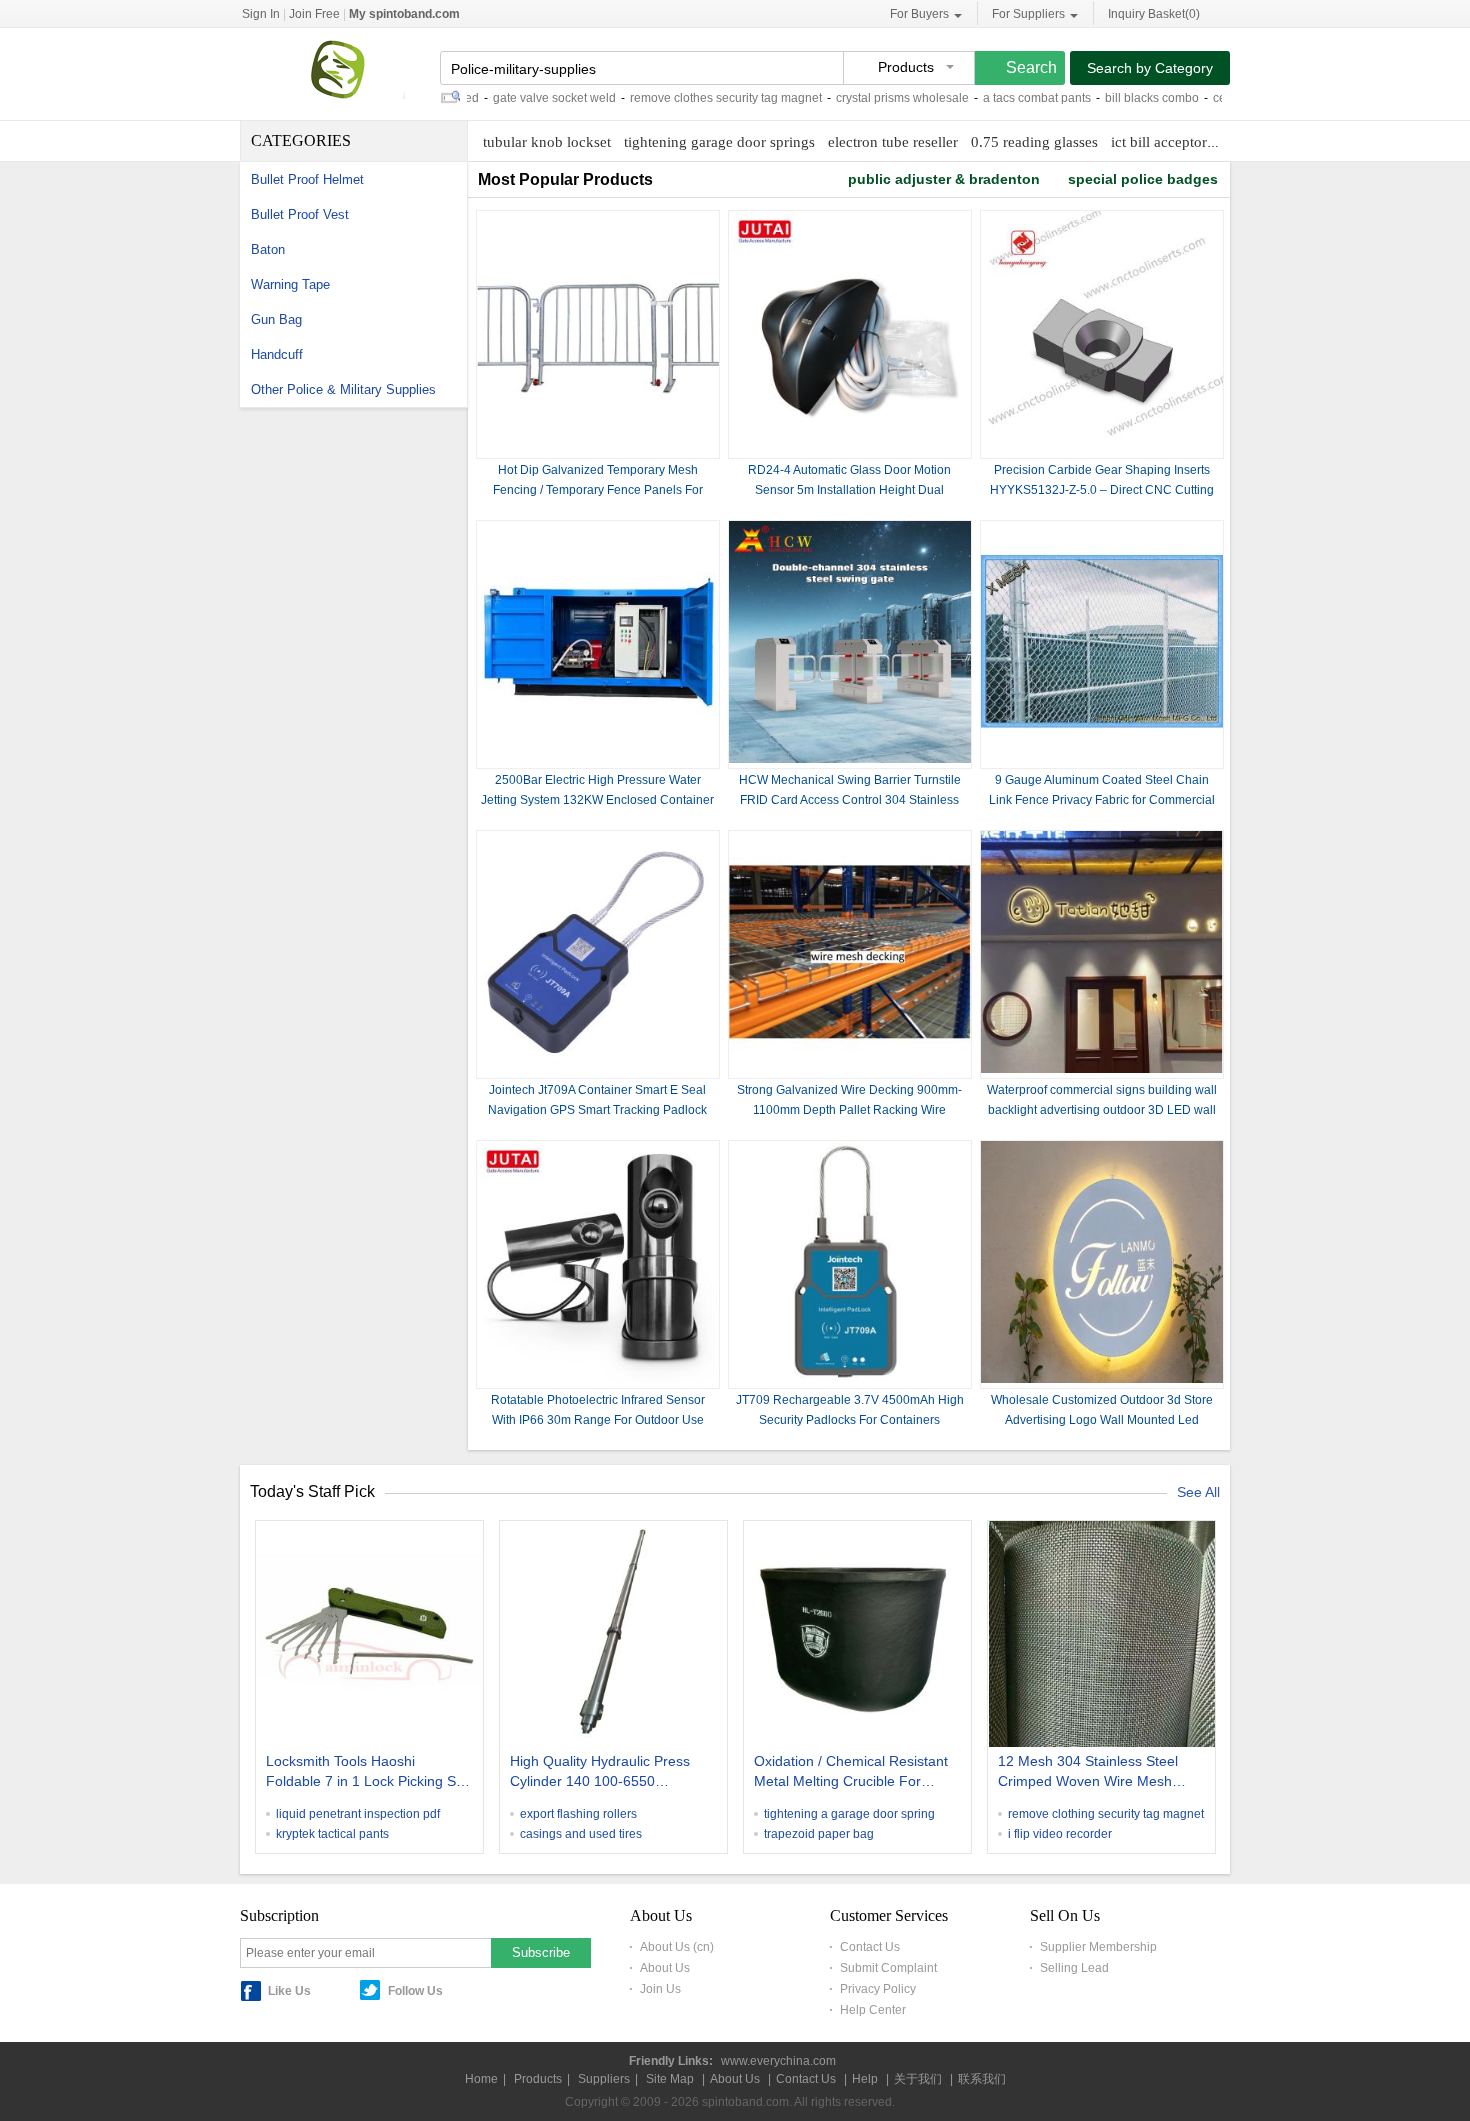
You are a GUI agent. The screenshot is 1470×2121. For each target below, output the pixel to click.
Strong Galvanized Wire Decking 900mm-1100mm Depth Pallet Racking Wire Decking (849, 1110)
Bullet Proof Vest (300, 214)
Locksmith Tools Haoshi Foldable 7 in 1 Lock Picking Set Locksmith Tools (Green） (367, 1773)
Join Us (660, 1989)
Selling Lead (1074, 1968)
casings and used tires (581, 1834)
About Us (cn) (677, 1947)
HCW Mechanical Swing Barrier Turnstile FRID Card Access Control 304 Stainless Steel (850, 800)
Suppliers (604, 2079)
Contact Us (870, 1947)
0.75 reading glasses (1034, 142)
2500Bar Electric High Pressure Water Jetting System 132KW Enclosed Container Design (597, 800)
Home (481, 2079)
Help (865, 2079)
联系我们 (982, 2079)
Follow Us (415, 1991)
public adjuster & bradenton (944, 179)
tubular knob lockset (547, 142)
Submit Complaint (888, 1968)
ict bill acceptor (1159, 142)
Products (538, 2079)
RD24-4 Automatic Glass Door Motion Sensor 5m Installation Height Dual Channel (849, 490)
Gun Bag (276, 319)
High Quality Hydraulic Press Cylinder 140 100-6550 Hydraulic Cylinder (600, 1773)
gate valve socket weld (514, 98)
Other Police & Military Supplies (343, 389)
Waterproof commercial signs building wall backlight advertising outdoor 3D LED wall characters (1102, 1110)
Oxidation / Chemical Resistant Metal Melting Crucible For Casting (851, 1773)
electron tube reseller (893, 142)
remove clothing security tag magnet (1106, 1814)
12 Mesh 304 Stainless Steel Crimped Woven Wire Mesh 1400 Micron (1088, 1773)
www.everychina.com (778, 2061)
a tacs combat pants (997, 98)
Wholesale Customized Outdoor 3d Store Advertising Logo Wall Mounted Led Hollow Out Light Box (1102, 1420)
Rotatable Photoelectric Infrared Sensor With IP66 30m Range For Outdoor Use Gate (598, 1420)
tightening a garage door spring (849, 1814)
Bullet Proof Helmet (307, 179)
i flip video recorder (1060, 1834)
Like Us (289, 1991)
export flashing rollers (578, 1814)
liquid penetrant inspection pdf (358, 1814)
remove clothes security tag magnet (686, 98)
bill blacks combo (1112, 98)
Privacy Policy (878, 1989)
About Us (665, 1968)
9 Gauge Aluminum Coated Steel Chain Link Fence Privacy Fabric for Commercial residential (1102, 800)
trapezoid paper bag (819, 1834)
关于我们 (918, 2079)
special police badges (1143, 179)
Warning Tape (290, 284)
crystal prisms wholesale (862, 98)
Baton (268, 249)
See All (1198, 1492)
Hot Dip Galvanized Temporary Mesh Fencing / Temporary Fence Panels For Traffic (598, 490)
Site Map (670, 2079)
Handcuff (277, 354)
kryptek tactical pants (332, 1834)
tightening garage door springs (719, 142)
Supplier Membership (1098, 1947)
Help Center (873, 2010)
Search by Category (1150, 68)
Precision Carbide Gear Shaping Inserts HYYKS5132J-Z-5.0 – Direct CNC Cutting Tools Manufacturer (1102, 490)
